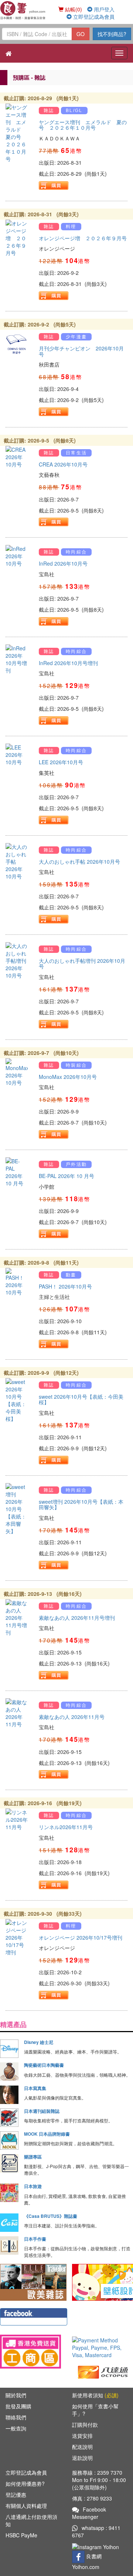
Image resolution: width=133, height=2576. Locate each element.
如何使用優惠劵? (25, 2484)
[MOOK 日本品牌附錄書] (9, 2140)
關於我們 (16, 2395)
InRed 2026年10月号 (63, 563)
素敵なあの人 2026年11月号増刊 (77, 1618)
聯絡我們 (16, 2417)
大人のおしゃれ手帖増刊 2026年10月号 (82, 963)
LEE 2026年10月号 (61, 762)
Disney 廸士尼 (39, 2042)
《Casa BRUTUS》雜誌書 (51, 2216)
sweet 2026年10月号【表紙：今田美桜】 (81, 1399)
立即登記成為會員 (93, 17)
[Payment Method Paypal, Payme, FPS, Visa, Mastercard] (103, 2348)
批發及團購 (18, 2406)
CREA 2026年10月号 (63, 464)
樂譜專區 (33, 2157)
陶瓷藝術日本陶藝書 (44, 2065)
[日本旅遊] (9, 2193)
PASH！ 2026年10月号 (65, 1286)
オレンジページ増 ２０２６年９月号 (83, 238)
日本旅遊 (33, 2186)
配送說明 (82, 2447)
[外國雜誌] (33, 2282)
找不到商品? (112, 34)
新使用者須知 (95, 2395)
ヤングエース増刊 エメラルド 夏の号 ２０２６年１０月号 (83, 125)
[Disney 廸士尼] (9, 2049)
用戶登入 (103, 9)
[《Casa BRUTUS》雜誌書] (9, 2223)
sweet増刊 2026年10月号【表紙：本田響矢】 (81, 1504)
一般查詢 (16, 2428)
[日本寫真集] (9, 2095)
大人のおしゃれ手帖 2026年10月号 (79, 861)
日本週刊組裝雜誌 (42, 2111)
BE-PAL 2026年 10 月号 (66, 1176)
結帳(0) (73, 9)
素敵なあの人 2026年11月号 (72, 1717)
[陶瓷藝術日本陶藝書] (9, 2072)
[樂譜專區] (9, 2163)
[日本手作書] (9, 2245)
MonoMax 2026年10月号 (68, 1077)
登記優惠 (16, 2495)
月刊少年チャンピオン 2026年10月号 (81, 351)
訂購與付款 (85, 2425)
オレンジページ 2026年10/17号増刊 (81, 1937)
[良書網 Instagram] (96, 2546)
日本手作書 (35, 2239)
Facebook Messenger (89, 2513)
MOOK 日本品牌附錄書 (47, 2134)
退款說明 (82, 2458)
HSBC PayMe (21, 2535)
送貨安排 (82, 2436)
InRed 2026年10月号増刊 (68, 663)
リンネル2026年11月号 (66, 1827)
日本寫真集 (35, 2088)
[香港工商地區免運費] (30, 2352)
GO (81, 34)
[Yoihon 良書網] (23, 10)
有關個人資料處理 (26, 2506)
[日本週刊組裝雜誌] (9, 2118)
